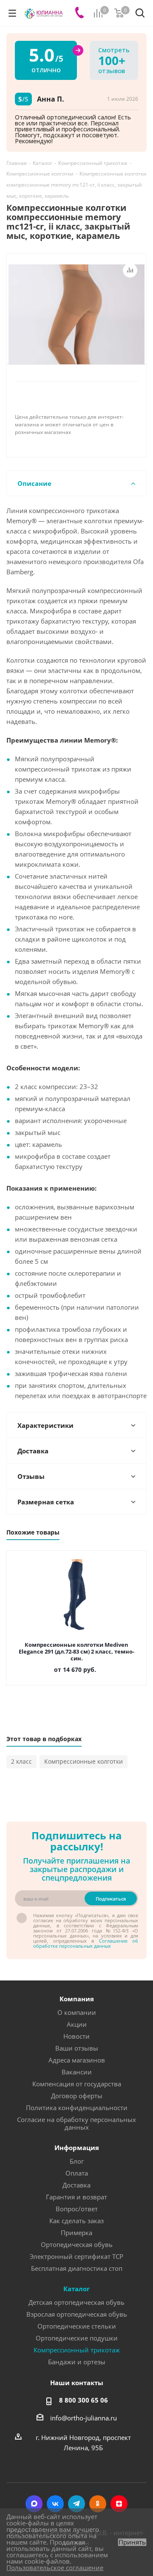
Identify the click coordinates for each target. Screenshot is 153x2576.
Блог (77, 2161)
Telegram (76, 2504)
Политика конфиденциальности (77, 2108)
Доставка (76, 2185)
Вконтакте (55, 2504)
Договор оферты (77, 2096)
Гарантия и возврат (76, 2197)
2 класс (21, 1761)
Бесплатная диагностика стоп (77, 2268)
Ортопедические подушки (77, 2338)
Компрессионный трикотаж (77, 2350)
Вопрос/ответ (77, 2209)
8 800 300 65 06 (84, 2400)
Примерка (76, 2233)
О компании (77, 2012)
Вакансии (77, 2072)
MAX (34, 2504)
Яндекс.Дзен (119, 2504)
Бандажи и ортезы (77, 2362)
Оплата (77, 2173)
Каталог (76, 2289)
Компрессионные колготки (84, 1761)
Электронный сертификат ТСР (76, 2256)
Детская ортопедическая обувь (76, 2302)
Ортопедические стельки (77, 2326)
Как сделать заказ (76, 2221)
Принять (132, 2542)
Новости (76, 2036)
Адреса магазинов (77, 2060)
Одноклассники (98, 2504)
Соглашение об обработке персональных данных (86, 1943)
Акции (77, 2024)
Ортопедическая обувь (77, 2244)
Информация (77, 2148)
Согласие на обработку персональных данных (76, 2123)
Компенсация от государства (77, 2084)
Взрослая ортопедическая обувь (77, 2314)
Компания (77, 1999)
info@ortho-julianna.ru (84, 2418)
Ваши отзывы (77, 2048)
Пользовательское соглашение (55, 2567)
